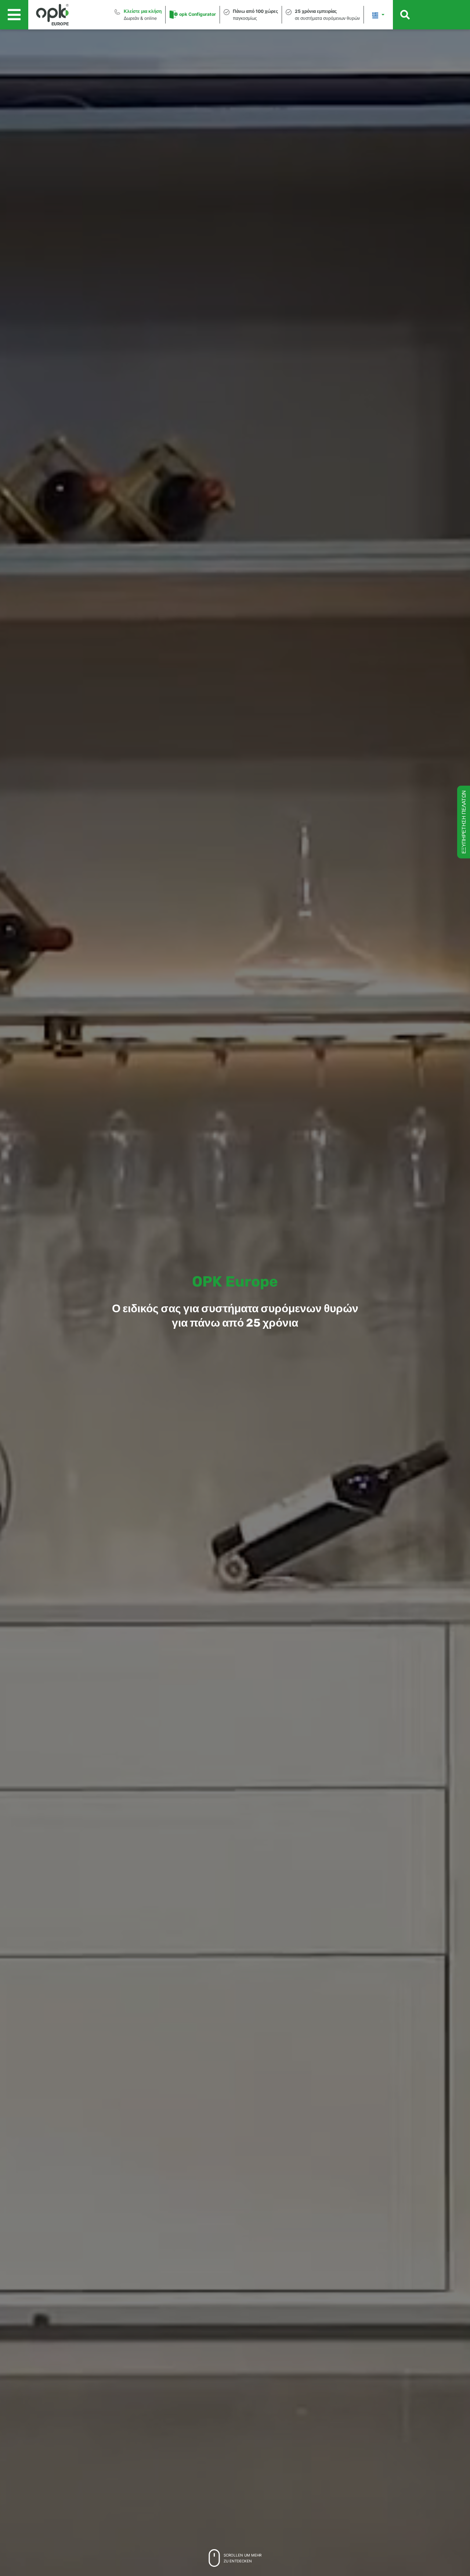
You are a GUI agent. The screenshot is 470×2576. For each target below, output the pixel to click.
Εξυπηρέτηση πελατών (464, 822)
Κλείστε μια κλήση (143, 11)
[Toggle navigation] (14, 15)
